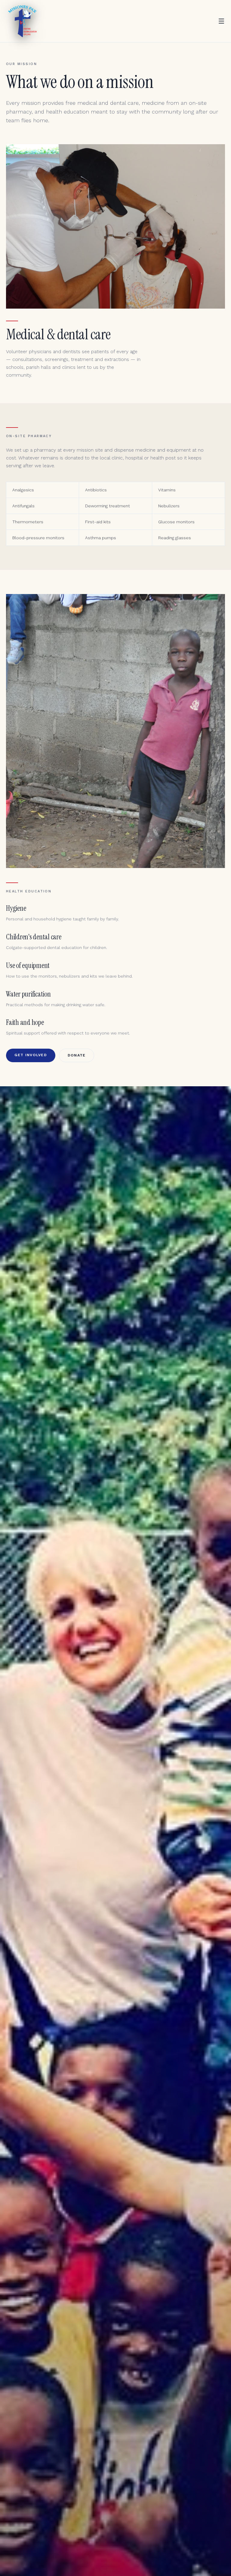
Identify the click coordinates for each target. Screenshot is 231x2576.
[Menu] (221, 21)
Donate (77, 1055)
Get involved (31, 1055)
